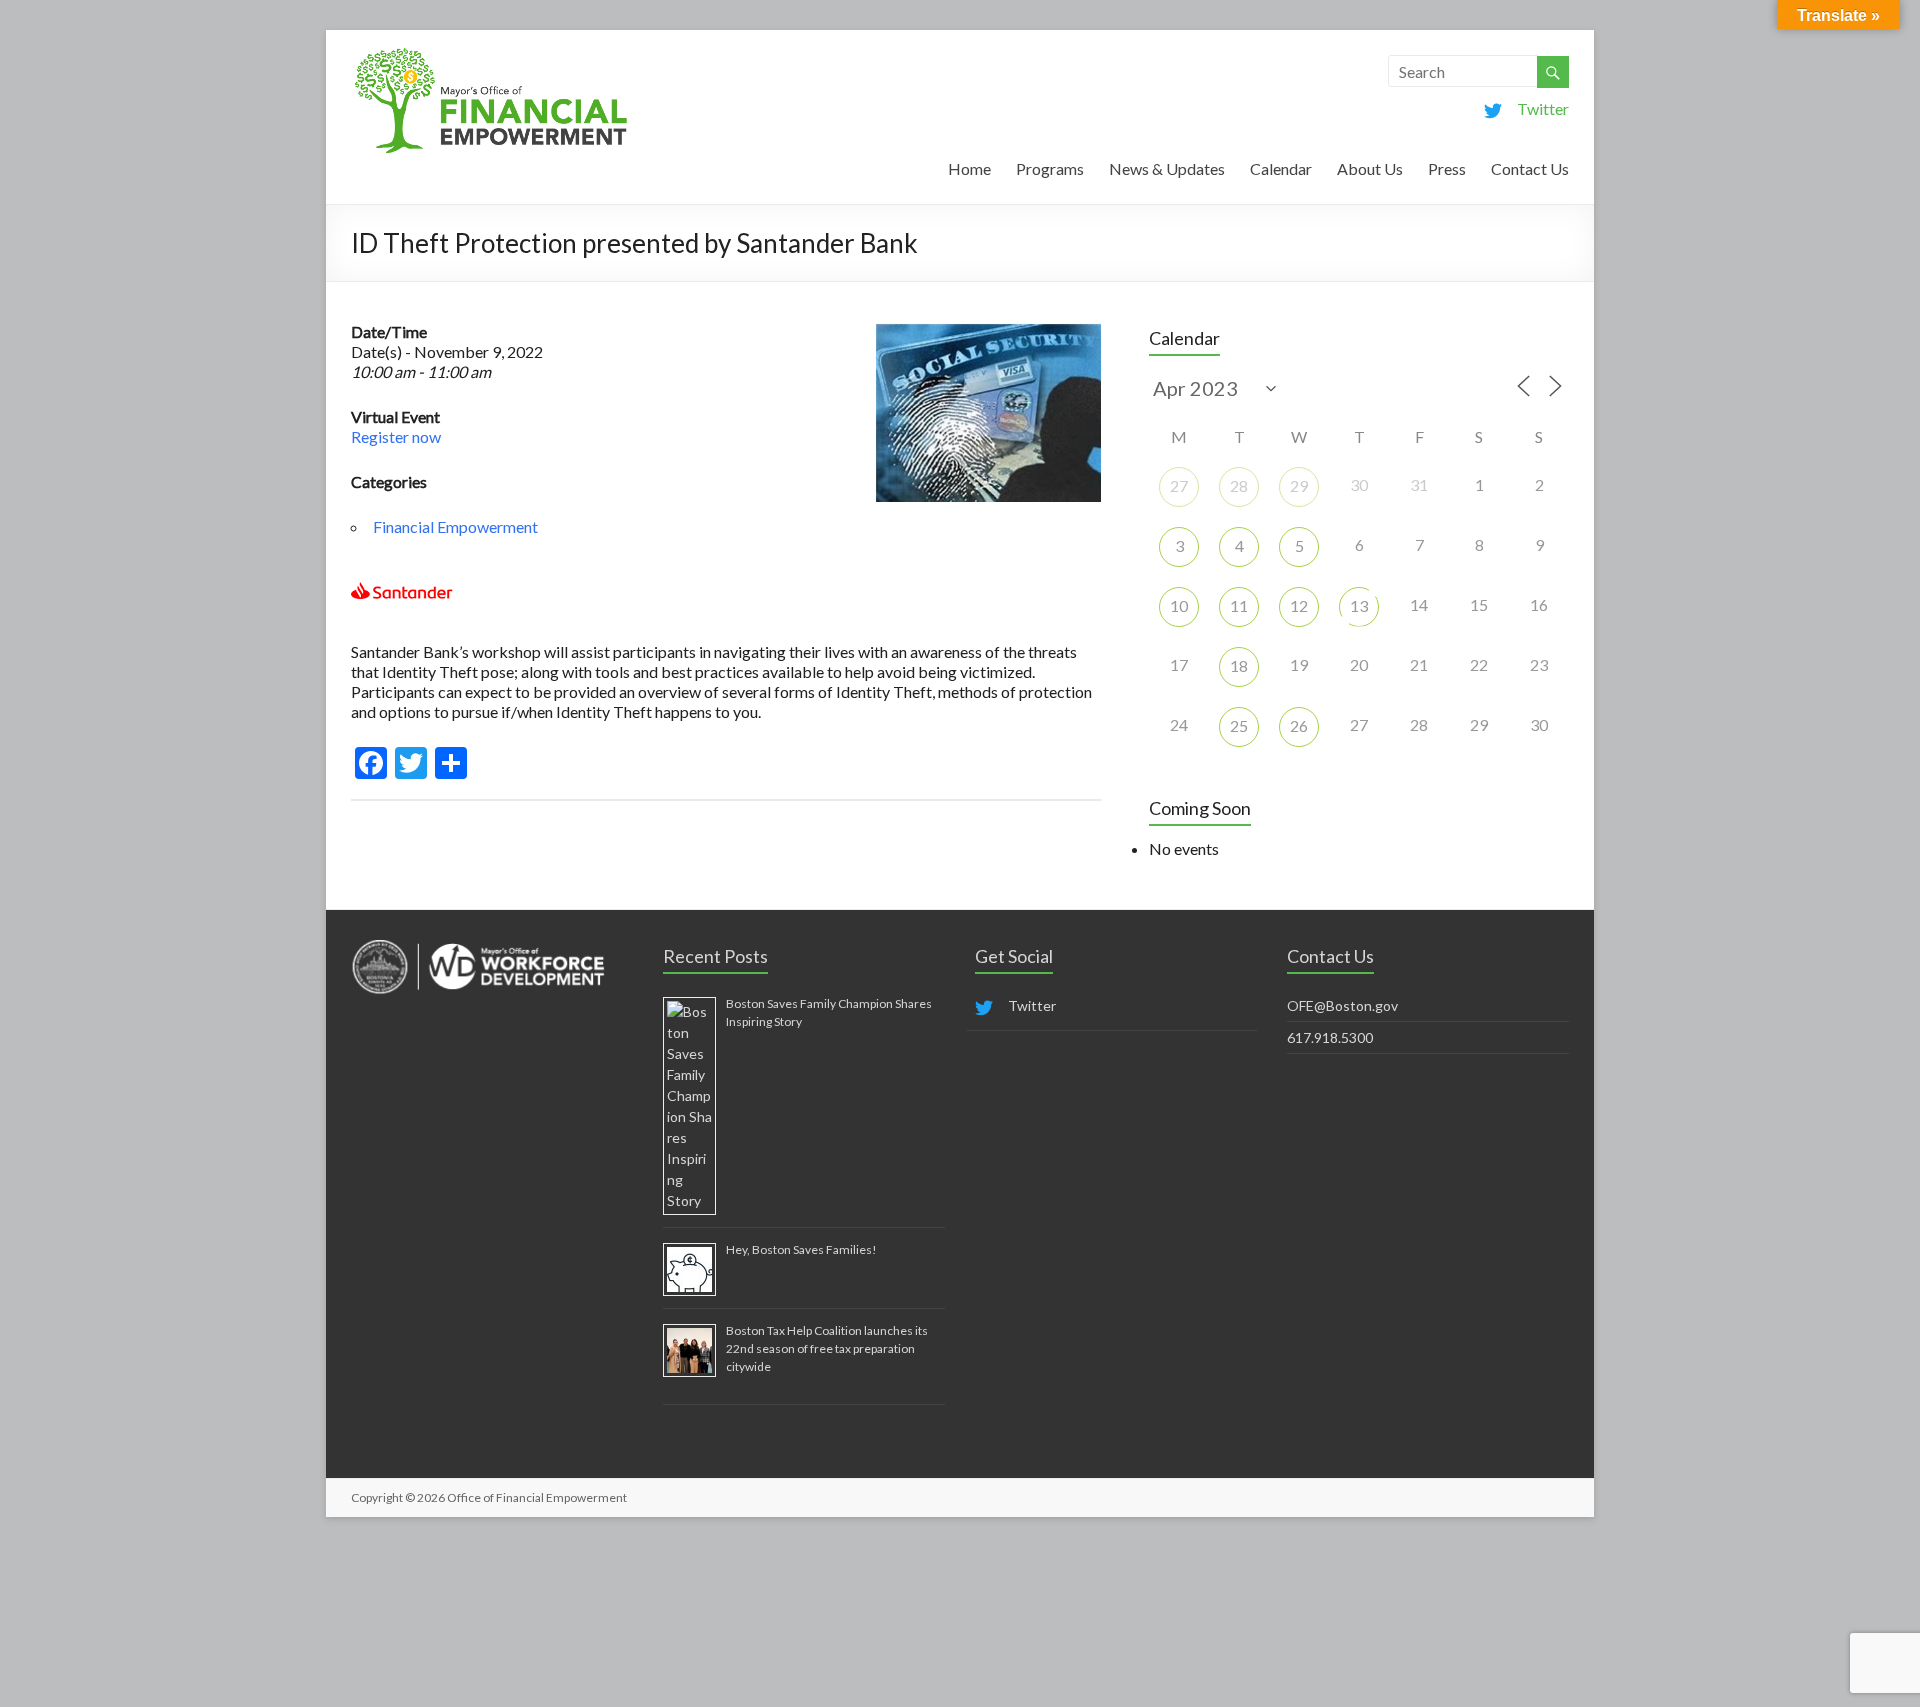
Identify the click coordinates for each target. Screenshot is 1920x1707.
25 (1239, 725)
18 (1239, 665)
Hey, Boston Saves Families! (801, 1249)
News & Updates (1167, 168)
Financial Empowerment (455, 526)
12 (1299, 605)
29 (1299, 485)
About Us (1370, 168)
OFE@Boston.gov (1342, 1005)
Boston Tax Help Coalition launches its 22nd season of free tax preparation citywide (827, 1348)
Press (1447, 168)
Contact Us (1530, 168)
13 (1359, 605)
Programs (1050, 168)
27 (1179, 485)
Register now (396, 436)
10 (1179, 605)
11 (1239, 605)
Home (969, 168)
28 (1239, 485)
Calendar (1281, 168)
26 (1299, 725)
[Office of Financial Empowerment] (491, 54)
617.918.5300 (1330, 1037)
